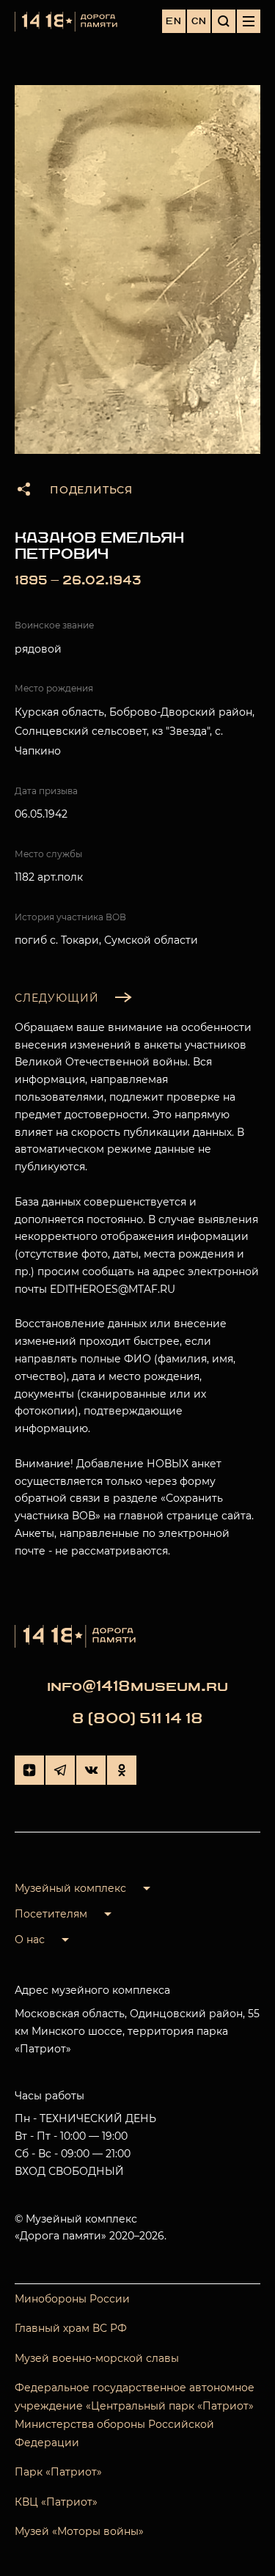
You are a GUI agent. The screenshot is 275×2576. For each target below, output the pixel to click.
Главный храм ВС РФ (71, 2328)
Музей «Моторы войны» (79, 2531)
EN (174, 21)
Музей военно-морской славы (97, 2358)
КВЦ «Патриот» (56, 2502)
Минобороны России (72, 2299)
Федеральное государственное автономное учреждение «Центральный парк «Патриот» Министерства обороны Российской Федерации (135, 2415)
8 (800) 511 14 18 (137, 1718)
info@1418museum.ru (137, 1686)
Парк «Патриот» (58, 2472)
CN (199, 21)
